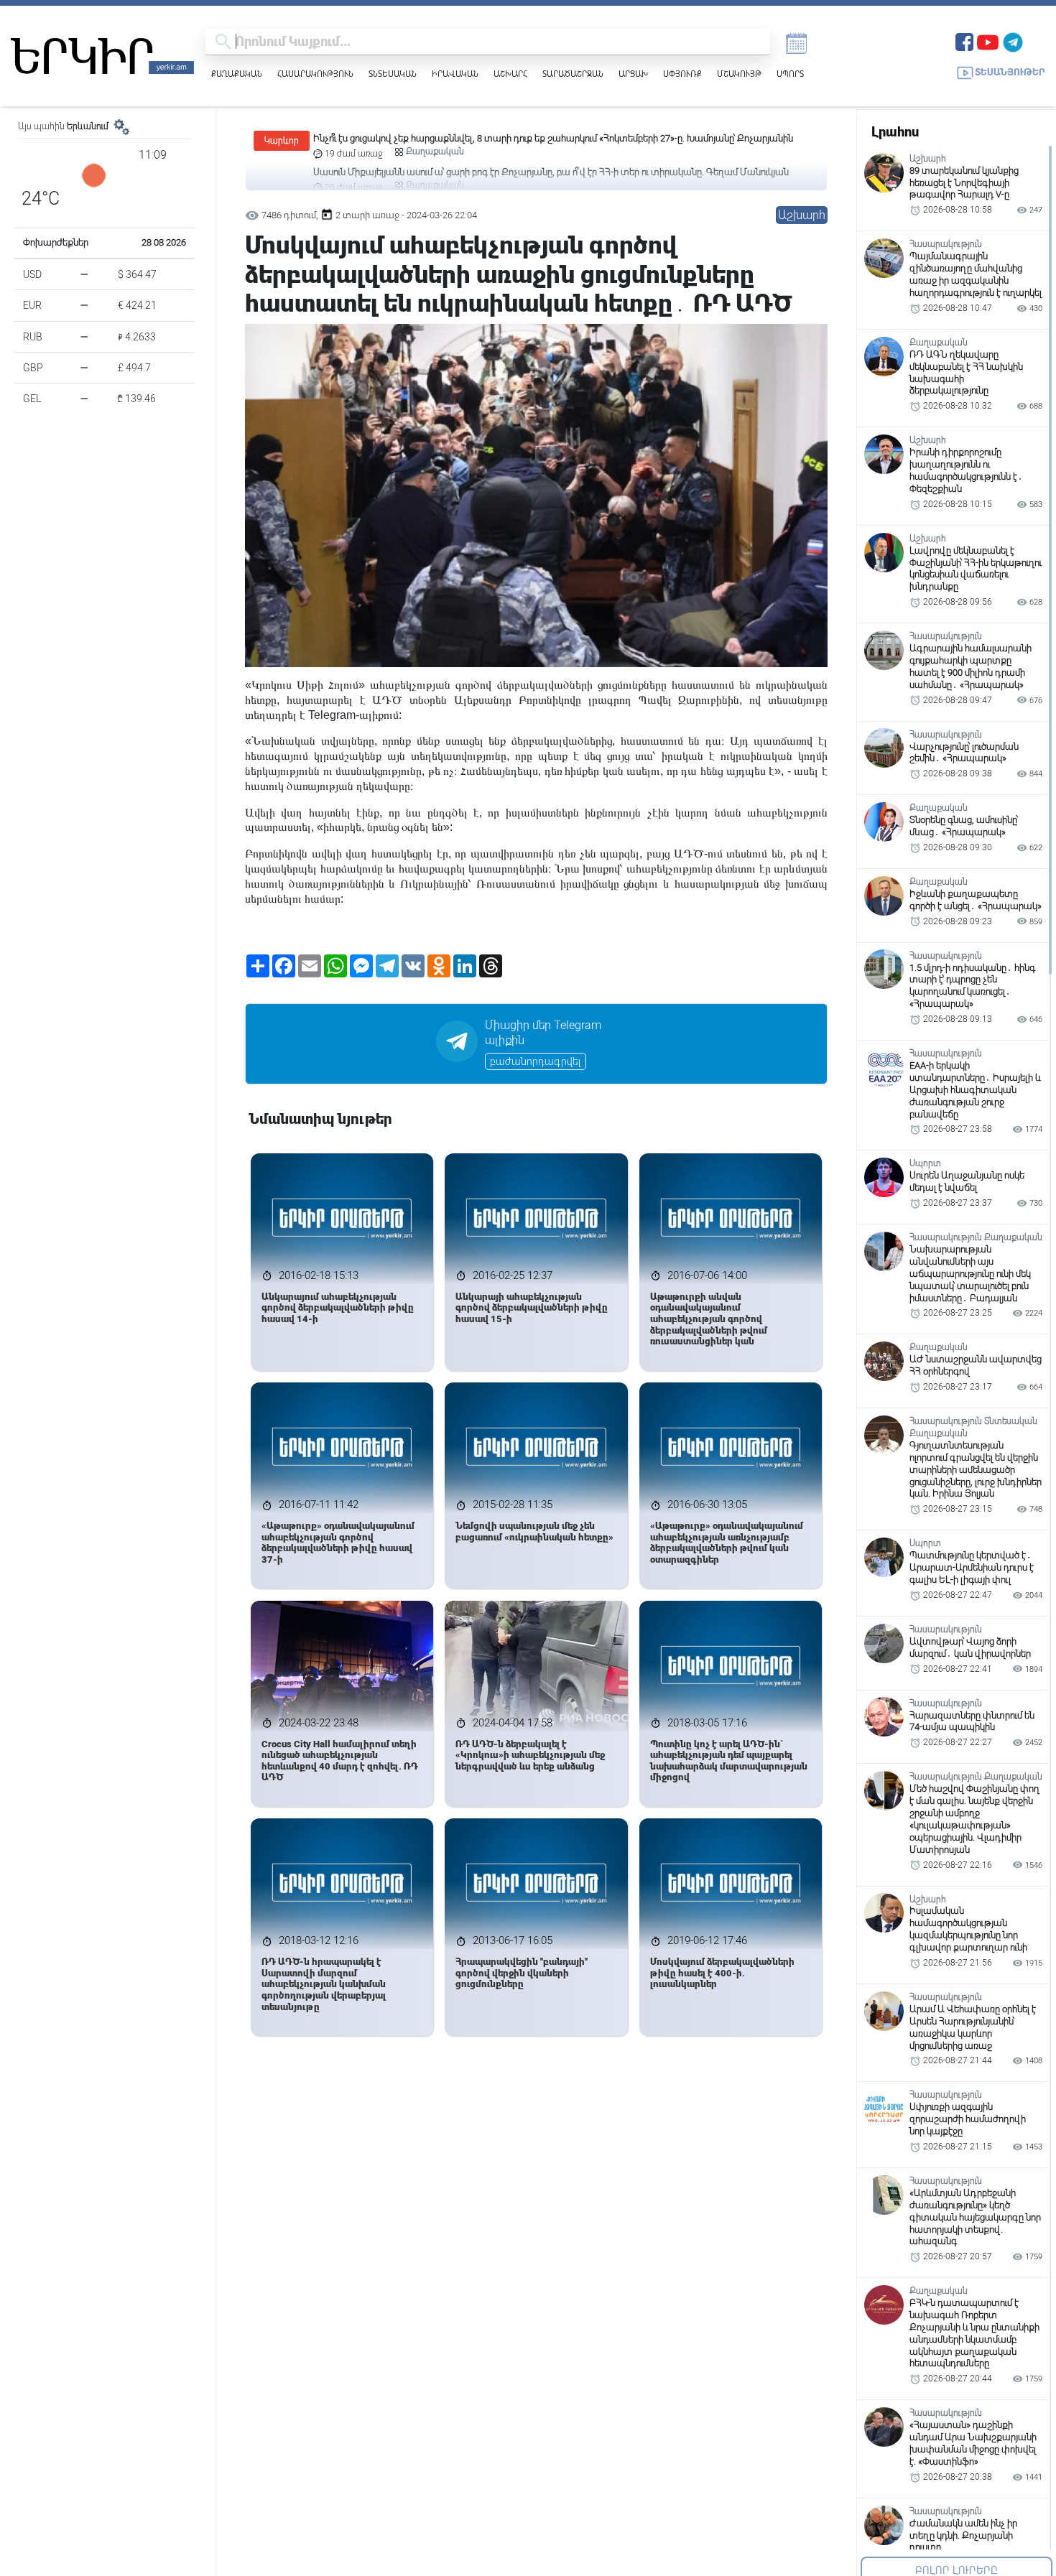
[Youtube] (988, 41)
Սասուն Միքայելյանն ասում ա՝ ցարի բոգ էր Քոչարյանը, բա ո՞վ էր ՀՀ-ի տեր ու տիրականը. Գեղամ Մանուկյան (551, 138)
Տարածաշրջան (573, 74)
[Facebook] (964, 41)
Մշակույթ (739, 74)
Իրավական (455, 74)
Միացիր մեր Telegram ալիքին (543, 1033)
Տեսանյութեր (1010, 72)
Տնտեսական (393, 74)
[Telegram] (1013, 41)
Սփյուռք (682, 74)
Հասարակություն (315, 74)
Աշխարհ (510, 74)
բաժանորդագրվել (536, 1061)
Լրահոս (895, 132)
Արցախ (633, 74)
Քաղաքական (237, 74)
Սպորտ (790, 74)
